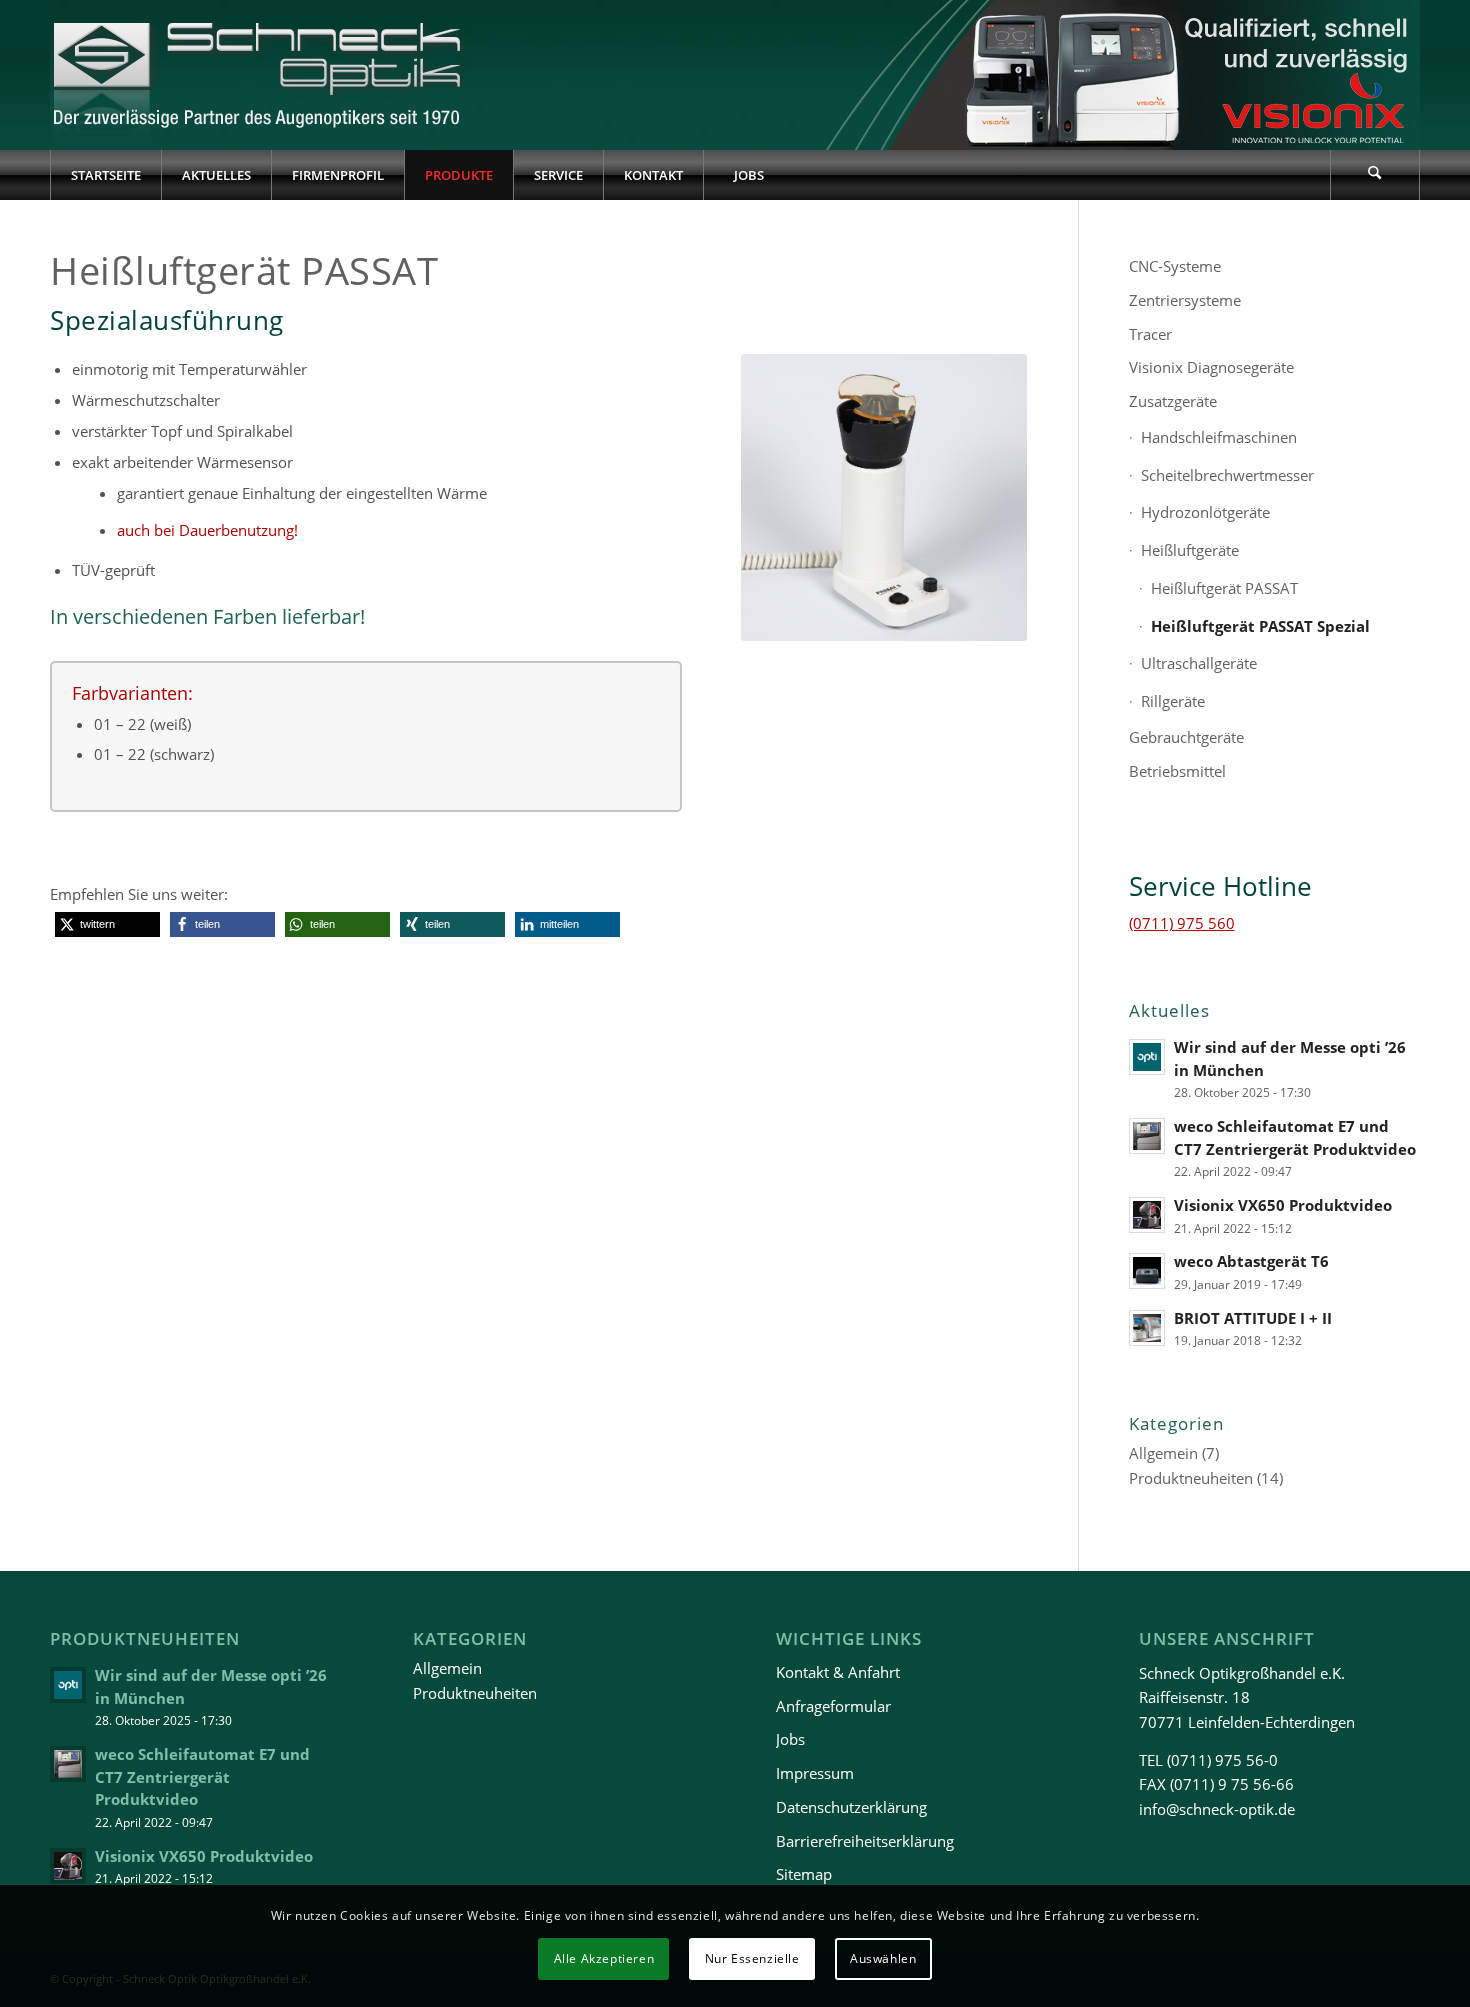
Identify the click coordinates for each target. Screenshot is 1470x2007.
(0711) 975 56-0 (1222, 1760)
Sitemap (804, 1874)
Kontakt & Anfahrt (838, 1672)
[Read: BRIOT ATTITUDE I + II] (1147, 1328)
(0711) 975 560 (1182, 923)
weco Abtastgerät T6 (1251, 1261)
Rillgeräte (1173, 701)
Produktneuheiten (1191, 1478)
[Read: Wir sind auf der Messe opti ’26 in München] (1147, 1057)
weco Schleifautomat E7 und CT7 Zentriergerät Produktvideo (202, 1776)
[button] (107, 924)
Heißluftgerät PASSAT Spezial (1260, 626)
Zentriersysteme (1185, 300)
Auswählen (883, 1958)
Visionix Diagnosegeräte (1211, 367)
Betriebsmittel (1177, 771)
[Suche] (1375, 175)
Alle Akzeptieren (604, 1958)
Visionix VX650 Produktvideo (1283, 1205)
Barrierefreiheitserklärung (865, 1841)
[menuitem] (105, 175)
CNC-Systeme (1175, 266)
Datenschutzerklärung (851, 1807)
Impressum (815, 1773)
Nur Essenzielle (752, 1958)
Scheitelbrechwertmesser (1227, 475)
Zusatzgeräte (1173, 401)
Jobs (790, 1739)
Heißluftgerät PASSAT (1224, 588)
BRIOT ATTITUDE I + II (1253, 1318)
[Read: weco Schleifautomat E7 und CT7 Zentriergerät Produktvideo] (1147, 1136)
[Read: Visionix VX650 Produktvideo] (1147, 1215)
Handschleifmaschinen (1219, 437)
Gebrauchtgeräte (1186, 737)
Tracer (1150, 334)
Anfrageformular (833, 1706)
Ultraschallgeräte (1199, 663)
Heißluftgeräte (1190, 550)
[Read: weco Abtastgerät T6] (1147, 1271)
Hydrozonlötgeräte (1205, 512)
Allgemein (1163, 1453)
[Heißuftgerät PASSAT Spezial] (884, 497)
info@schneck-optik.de (1217, 1809)
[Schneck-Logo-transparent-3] (259, 75)
